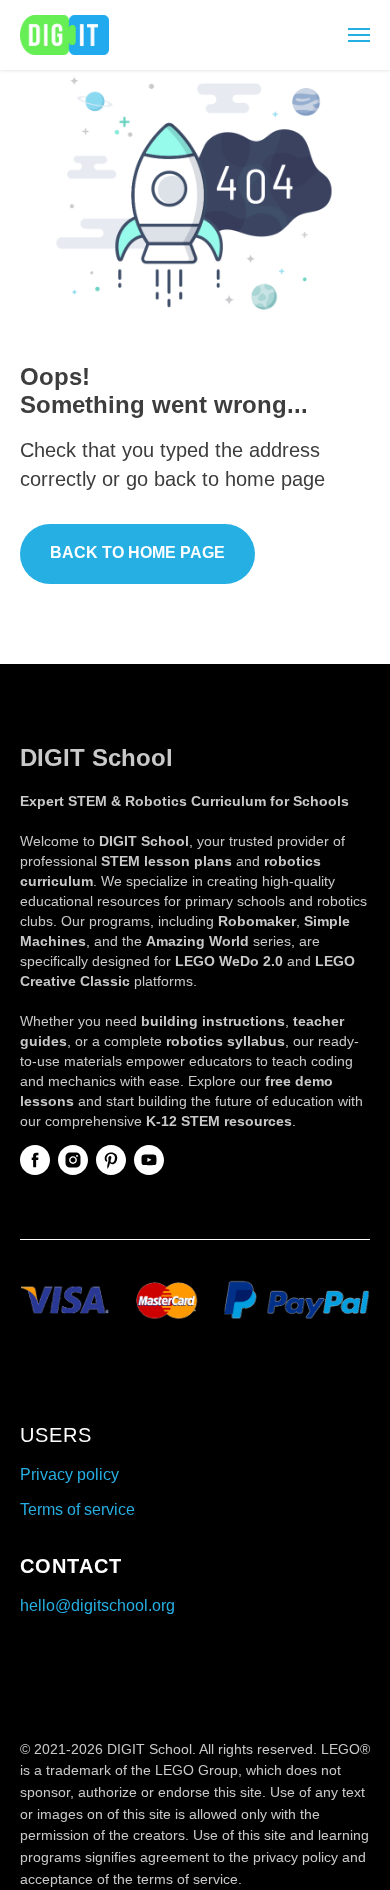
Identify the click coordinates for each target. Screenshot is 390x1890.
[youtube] (149, 1160)
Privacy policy (69, 1474)
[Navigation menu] (359, 35)
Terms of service (77, 1509)
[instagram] (73, 1160)
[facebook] (35, 1160)
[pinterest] (111, 1160)
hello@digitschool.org (97, 1605)
